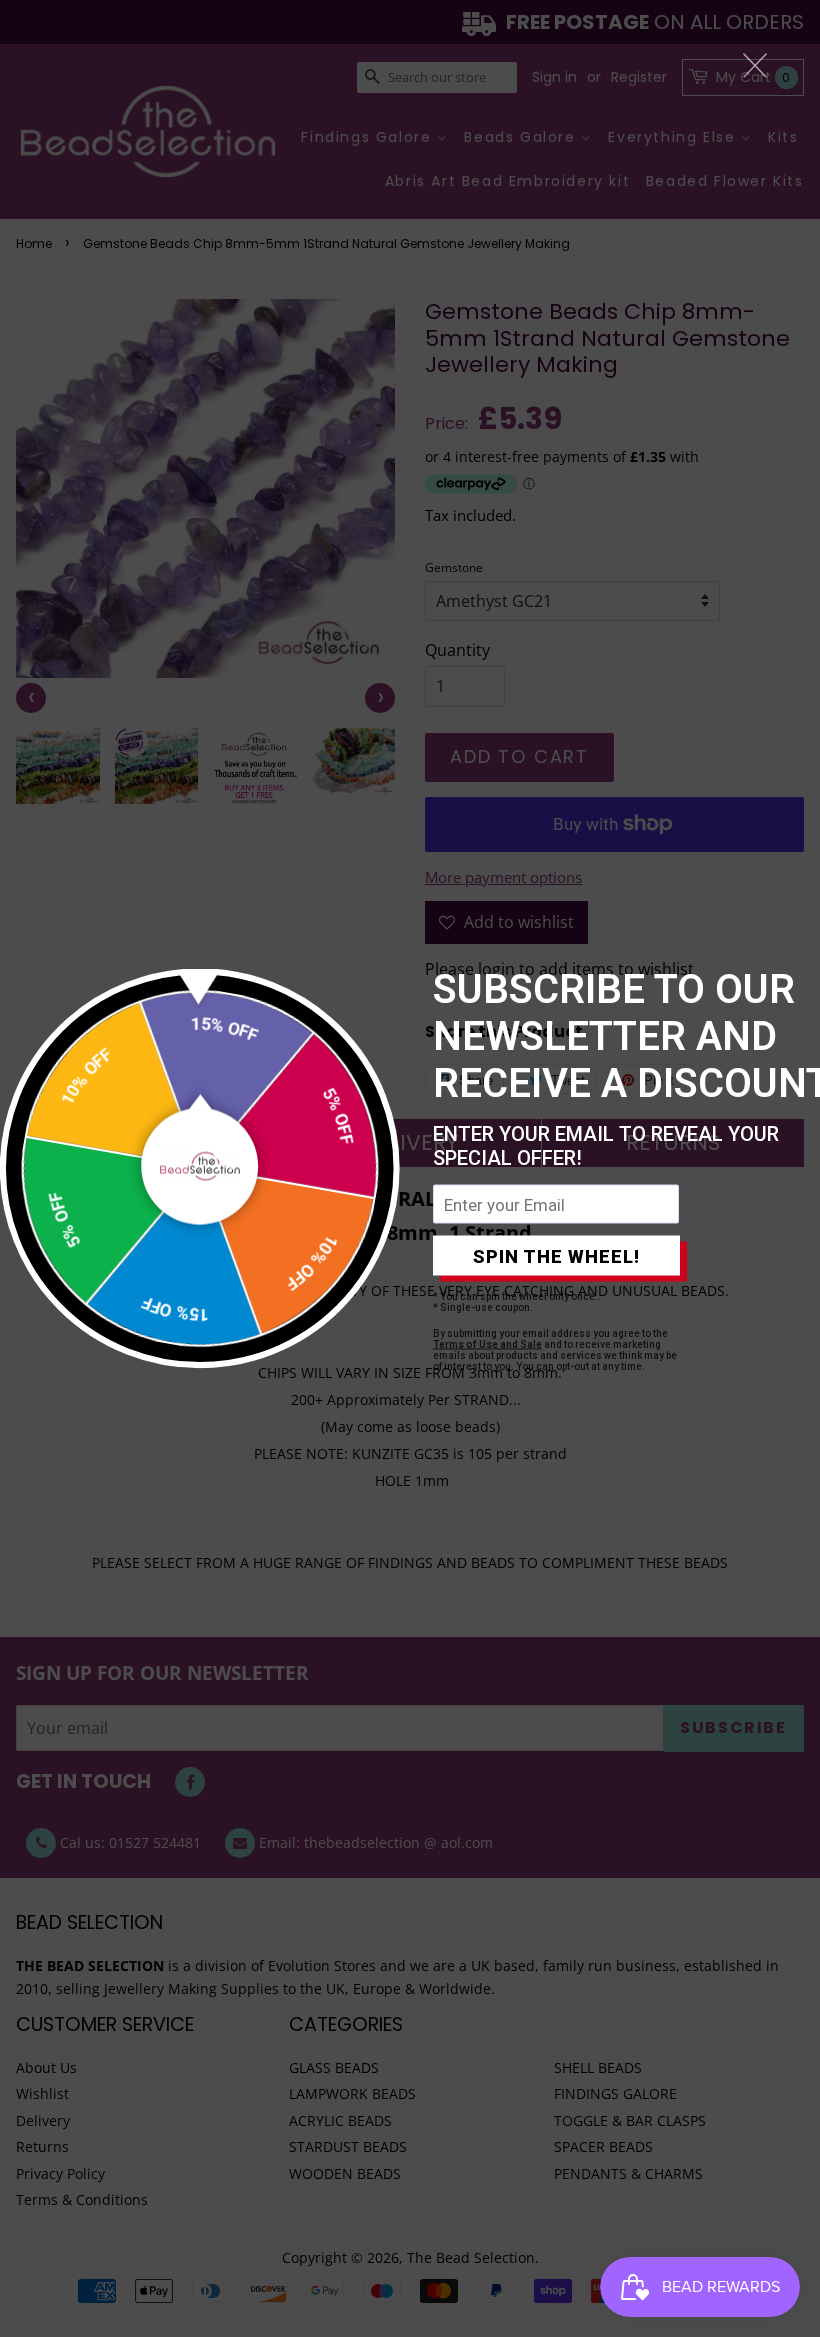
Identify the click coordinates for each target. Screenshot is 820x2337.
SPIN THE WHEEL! (556, 1255)
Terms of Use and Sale (487, 1344)
